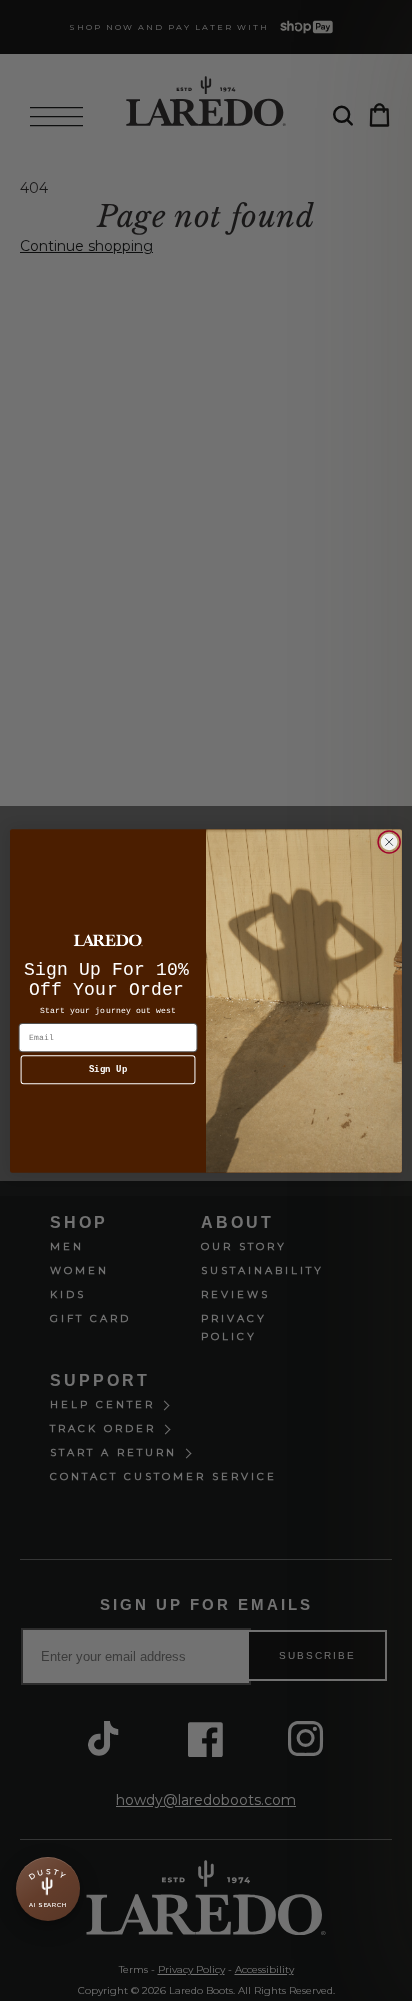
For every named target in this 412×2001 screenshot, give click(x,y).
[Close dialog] (389, 842)
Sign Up (108, 1070)
